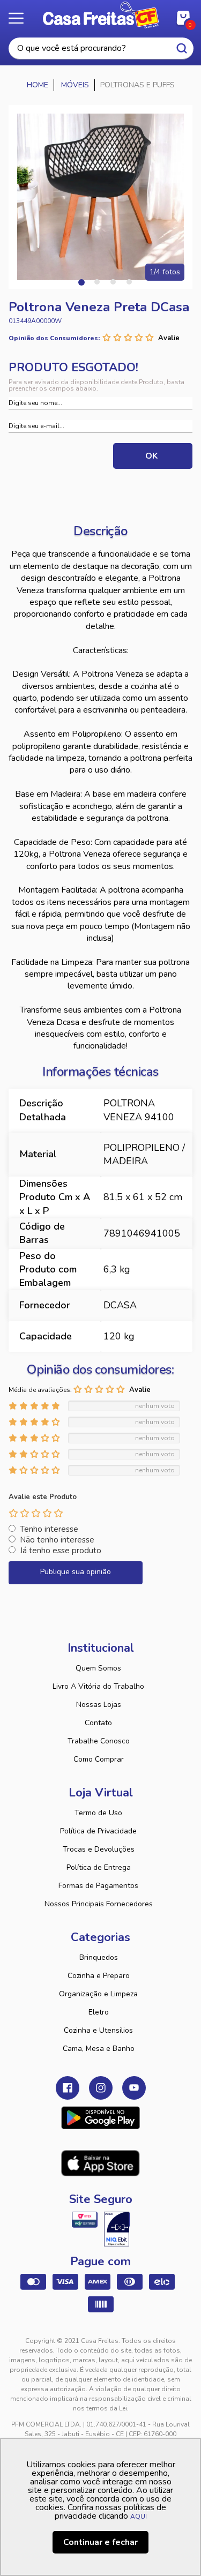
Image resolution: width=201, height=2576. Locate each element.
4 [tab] (129, 282)
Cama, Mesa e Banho (99, 2049)
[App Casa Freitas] (100, 2118)
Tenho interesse (49, 1529)
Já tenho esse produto (61, 1551)
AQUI (139, 2517)
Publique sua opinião (76, 1572)
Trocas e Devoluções (99, 1849)
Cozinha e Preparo (99, 1976)
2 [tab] (97, 282)
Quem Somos (98, 1668)
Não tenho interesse (57, 1540)
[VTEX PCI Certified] (85, 2220)
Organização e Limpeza (98, 1994)
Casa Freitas (100, 15)
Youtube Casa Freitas (134, 2088)
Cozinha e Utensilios (98, 2030)
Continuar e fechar (100, 2542)
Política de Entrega (99, 1867)
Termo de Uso (98, 1813)
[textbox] (101, 48)
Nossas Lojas (99, 1705)
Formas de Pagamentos (98, 1886)
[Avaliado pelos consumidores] (117, 2229)
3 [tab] (113, 282)
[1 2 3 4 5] (36, 1513)
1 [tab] (81, 282)
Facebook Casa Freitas (68, 2088)
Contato (98, 1723)
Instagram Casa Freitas (101, 2088)
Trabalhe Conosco (99, 1741)
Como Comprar (99, 1759)
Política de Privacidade (98, 1831)
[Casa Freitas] (38, 85)
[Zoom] (100, 197)
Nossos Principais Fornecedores (99, 1904)
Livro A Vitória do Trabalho (98, 1686)
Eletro (99, 2012)
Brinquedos (99, 1957)
